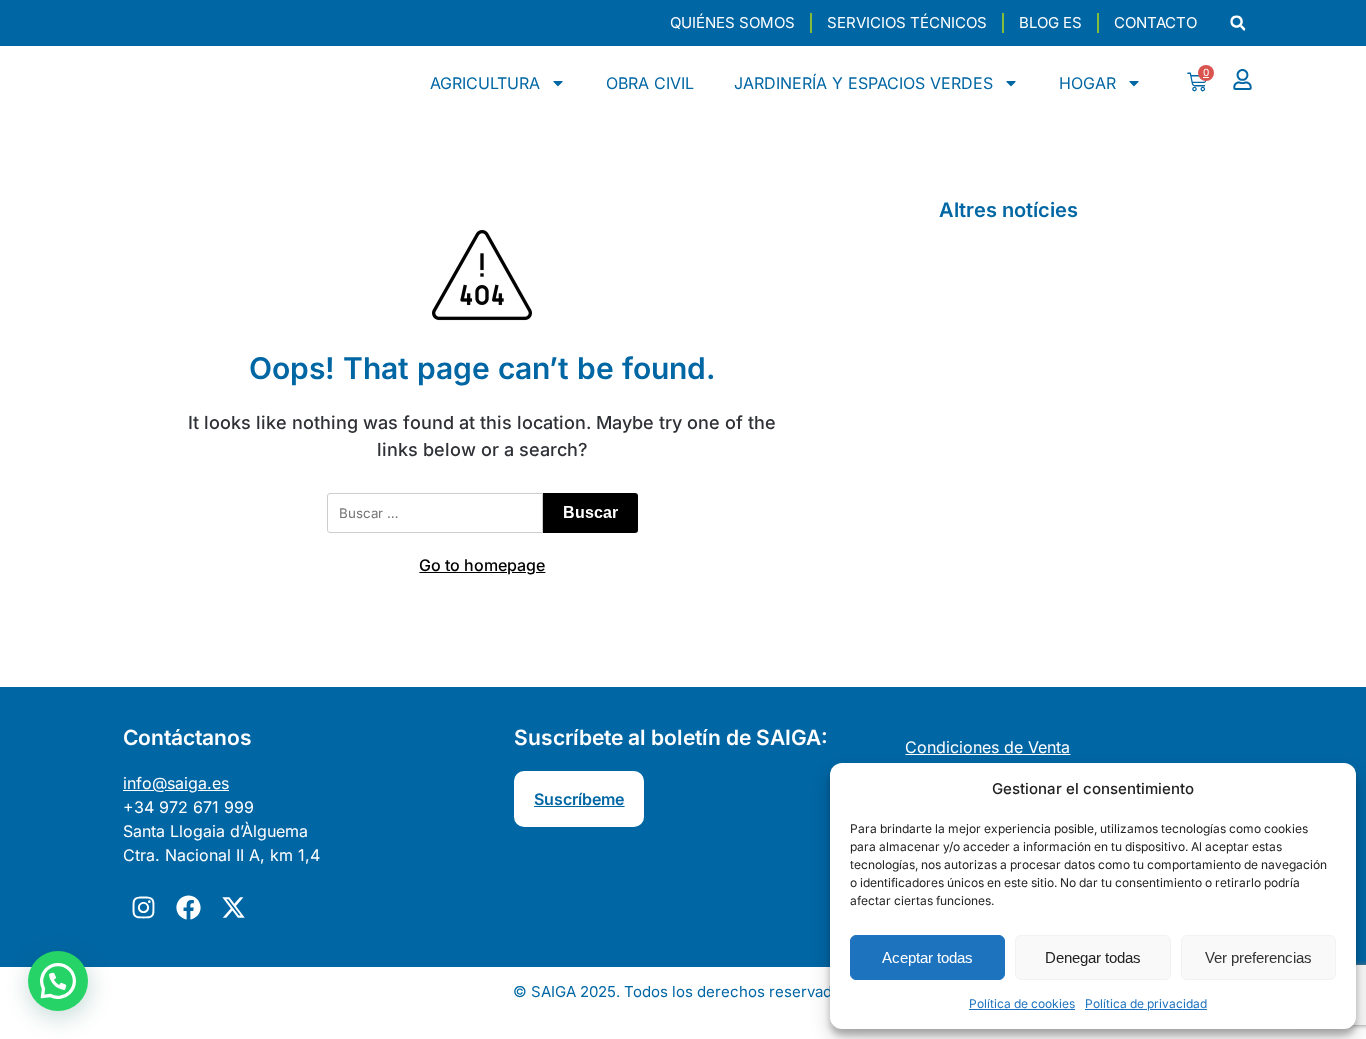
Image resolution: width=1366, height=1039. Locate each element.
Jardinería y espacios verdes (863, 83)
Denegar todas (1093, 957)
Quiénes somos (732, 22)
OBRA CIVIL (650, 83)
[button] (1237, 23)
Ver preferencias (1258, 957)
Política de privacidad (1146, 1003)
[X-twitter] (233, 907)
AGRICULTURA (485, 83)
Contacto (1155, 22)
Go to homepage (482, 565)
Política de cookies (1022, 1003)
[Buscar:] (435, 513)
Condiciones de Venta (987, 747)
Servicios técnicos (907, 22)
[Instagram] (143, 907)
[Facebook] (188, 907)
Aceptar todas (927, 957)
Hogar (1087, 83)
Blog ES (1050, 22)
